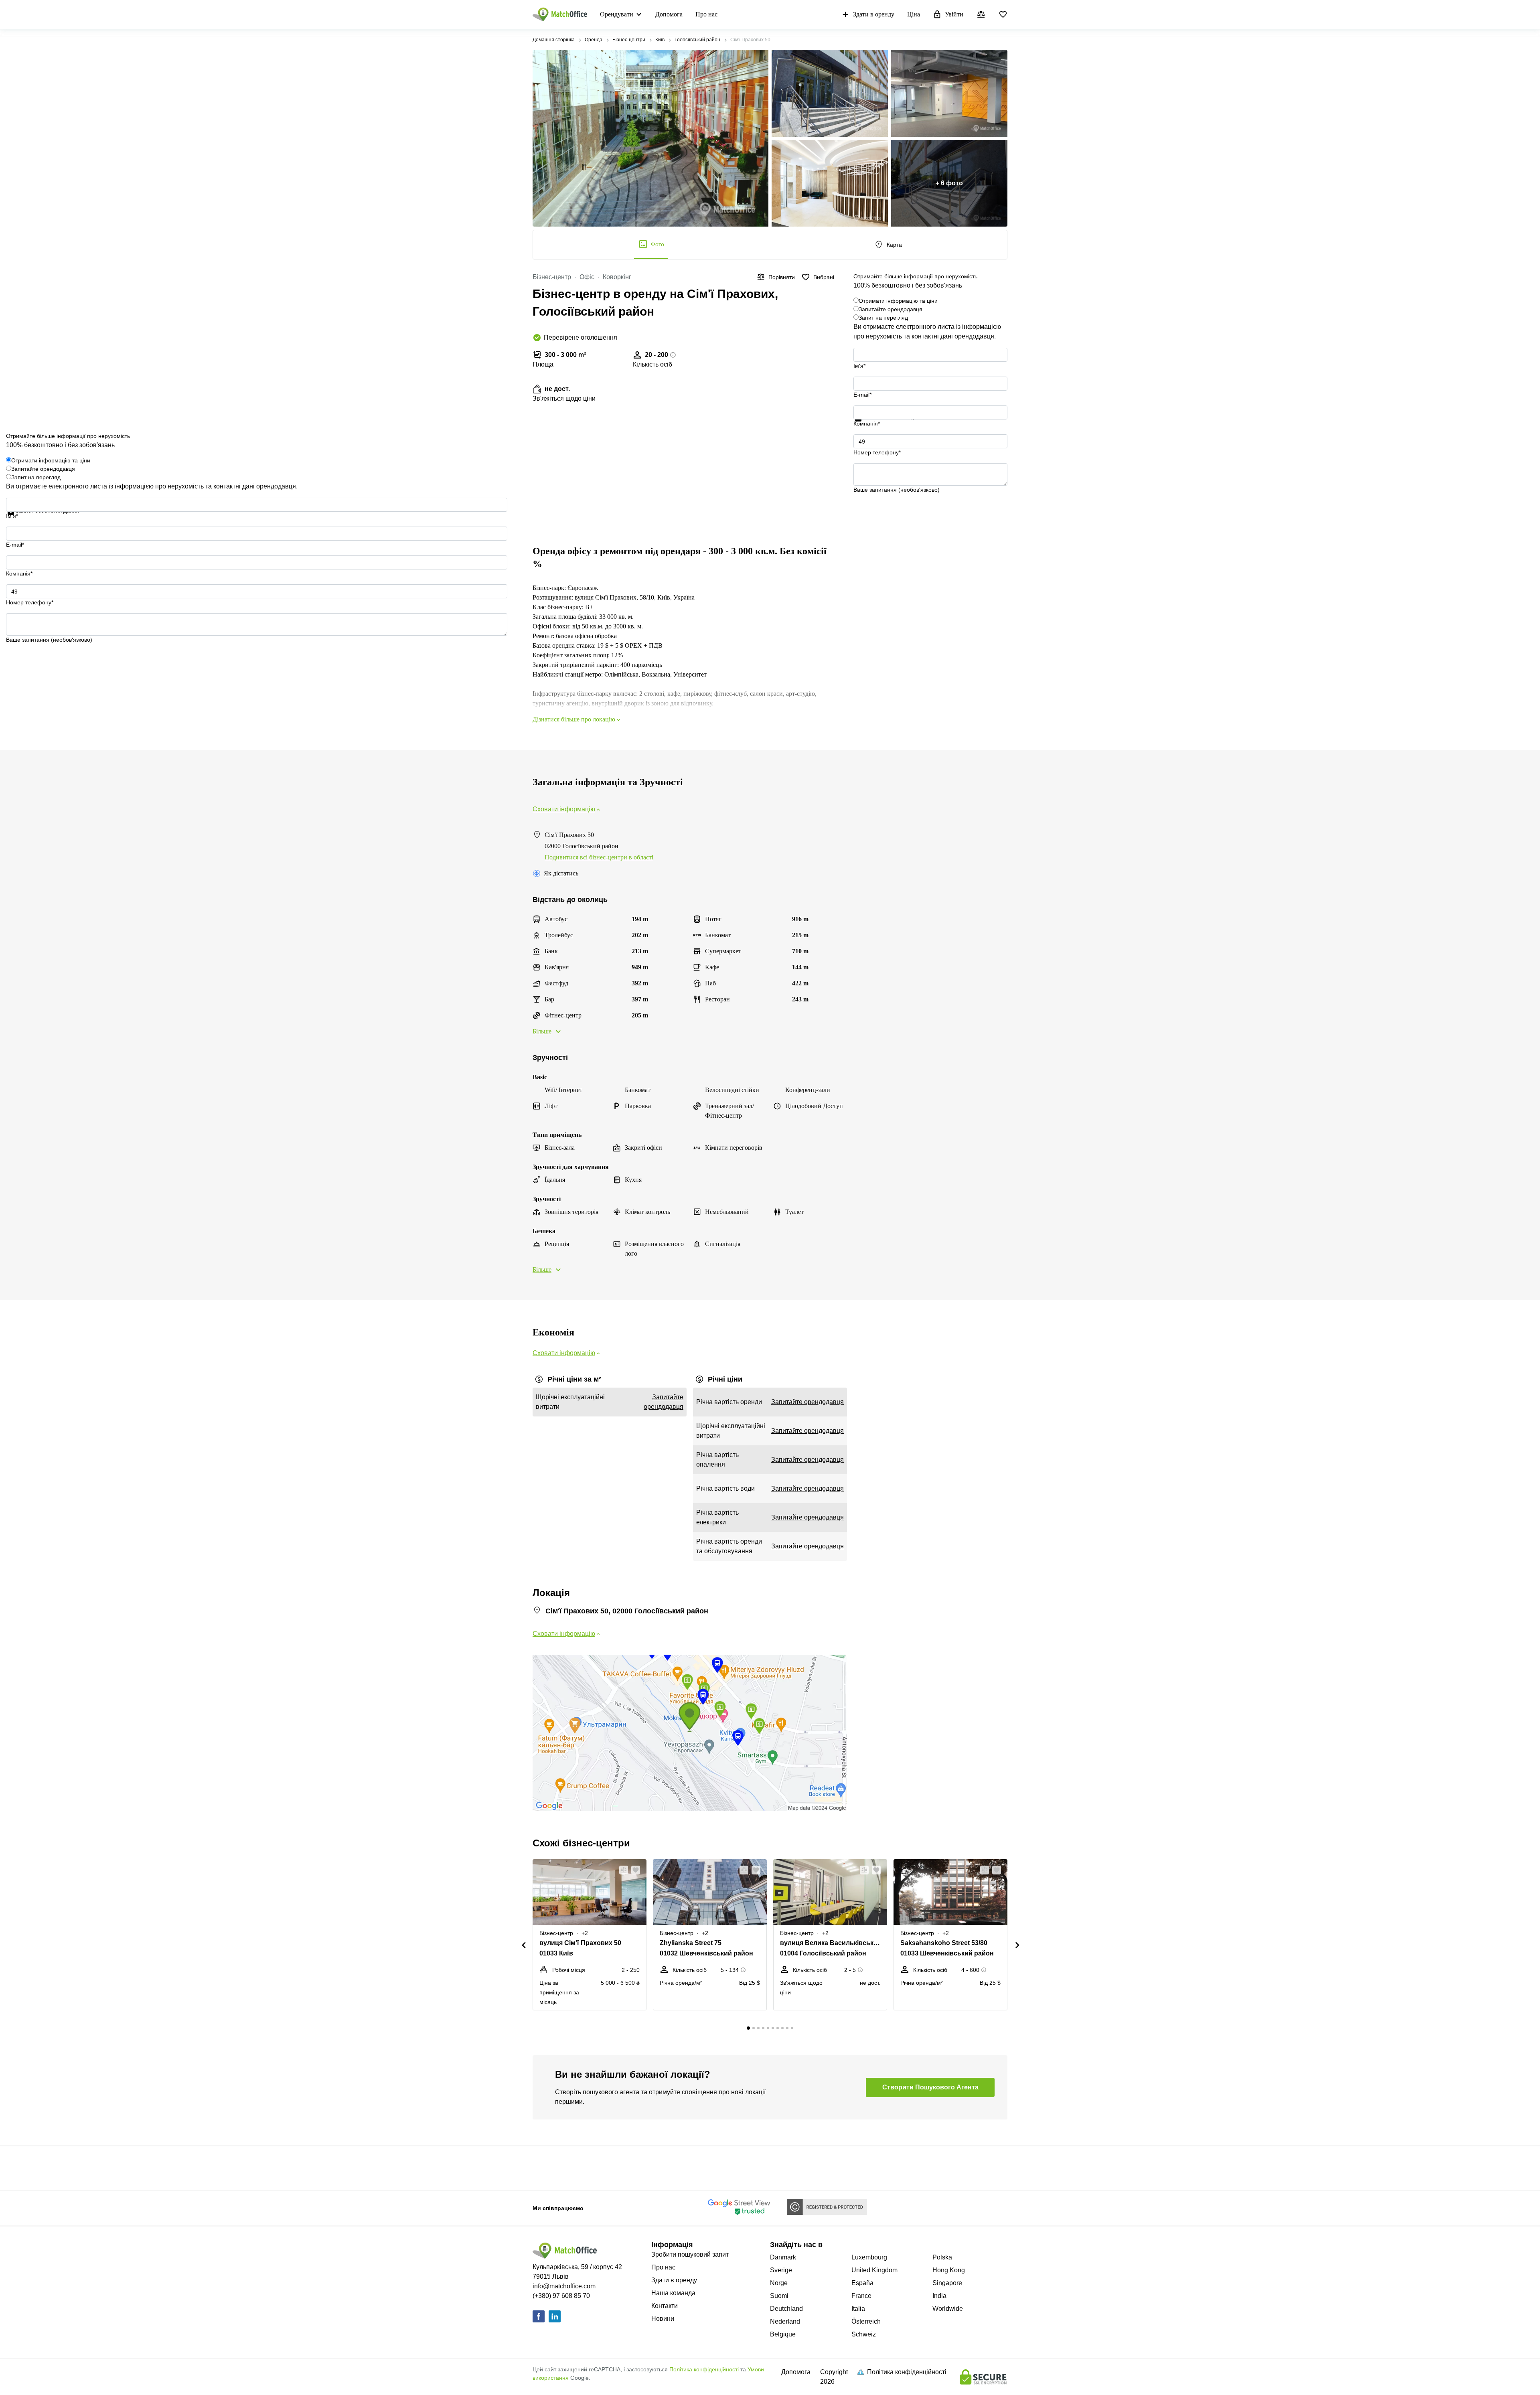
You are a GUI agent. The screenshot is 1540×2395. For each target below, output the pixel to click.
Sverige (781, 2270)
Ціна (914, 14)
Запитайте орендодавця (891, 309)
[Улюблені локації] (1003, 14)
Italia (858, 2309)
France (861, 2296)
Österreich (866, 2321)
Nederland (785, 2321)
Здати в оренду (874, 14)
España (862, 2283)
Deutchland (786, 2309)
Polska (942, 2257)
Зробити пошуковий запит (690, 2254)
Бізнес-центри (629, 40)
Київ (660, 40)
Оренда (594, 40)
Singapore (947, 2283)
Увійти (954, 14)
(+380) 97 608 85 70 (561, 2296)
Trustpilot (865, 426)
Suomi (779, 2296)
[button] (621, 1870)
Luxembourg (869, 2257)
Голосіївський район (697, 40)
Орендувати (617, 14)
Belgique (783, 2334)
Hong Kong (949, 2270)
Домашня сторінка (554, 40)
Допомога (669, 14)
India (939, 2296)
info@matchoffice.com (564, 2286)
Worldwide (948, 2309)
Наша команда (673, 2293)
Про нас (706, 14)
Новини (663, 2319)
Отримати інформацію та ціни (898, 301)
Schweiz (864, 2334)
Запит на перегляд (883, 318)
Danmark (783, 2257)
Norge (779, 2283)
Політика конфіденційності (704, 2369)
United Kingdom (874, 2270)
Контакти (665, 2306)
